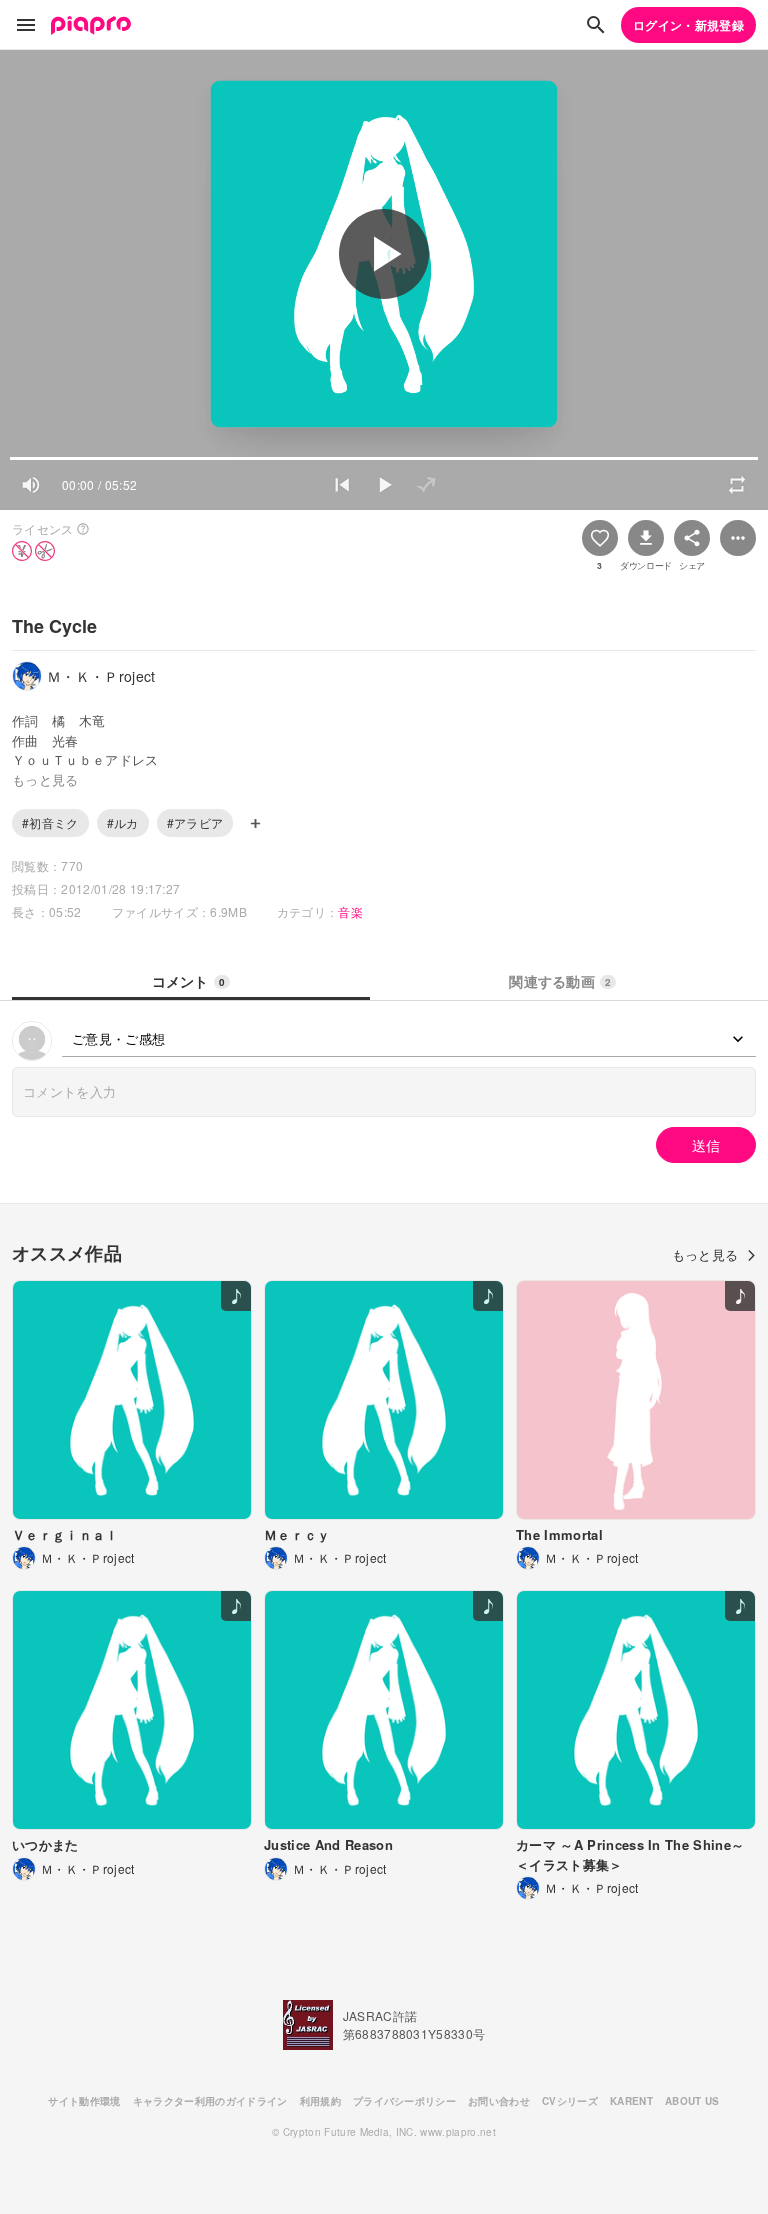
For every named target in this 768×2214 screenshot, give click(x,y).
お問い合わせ (499, 2101)
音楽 (350, 911)
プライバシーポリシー (404, 2101)
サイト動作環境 (84, 2101)
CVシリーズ (570, 2101)
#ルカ (123, 822)
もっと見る (705, 1254)
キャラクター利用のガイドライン (210, 2101)
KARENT (631, 2101)
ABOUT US (692, 2101)
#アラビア (195, 822)
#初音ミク (50, 822)
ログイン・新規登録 (688, 25)
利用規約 (320, 2101)
